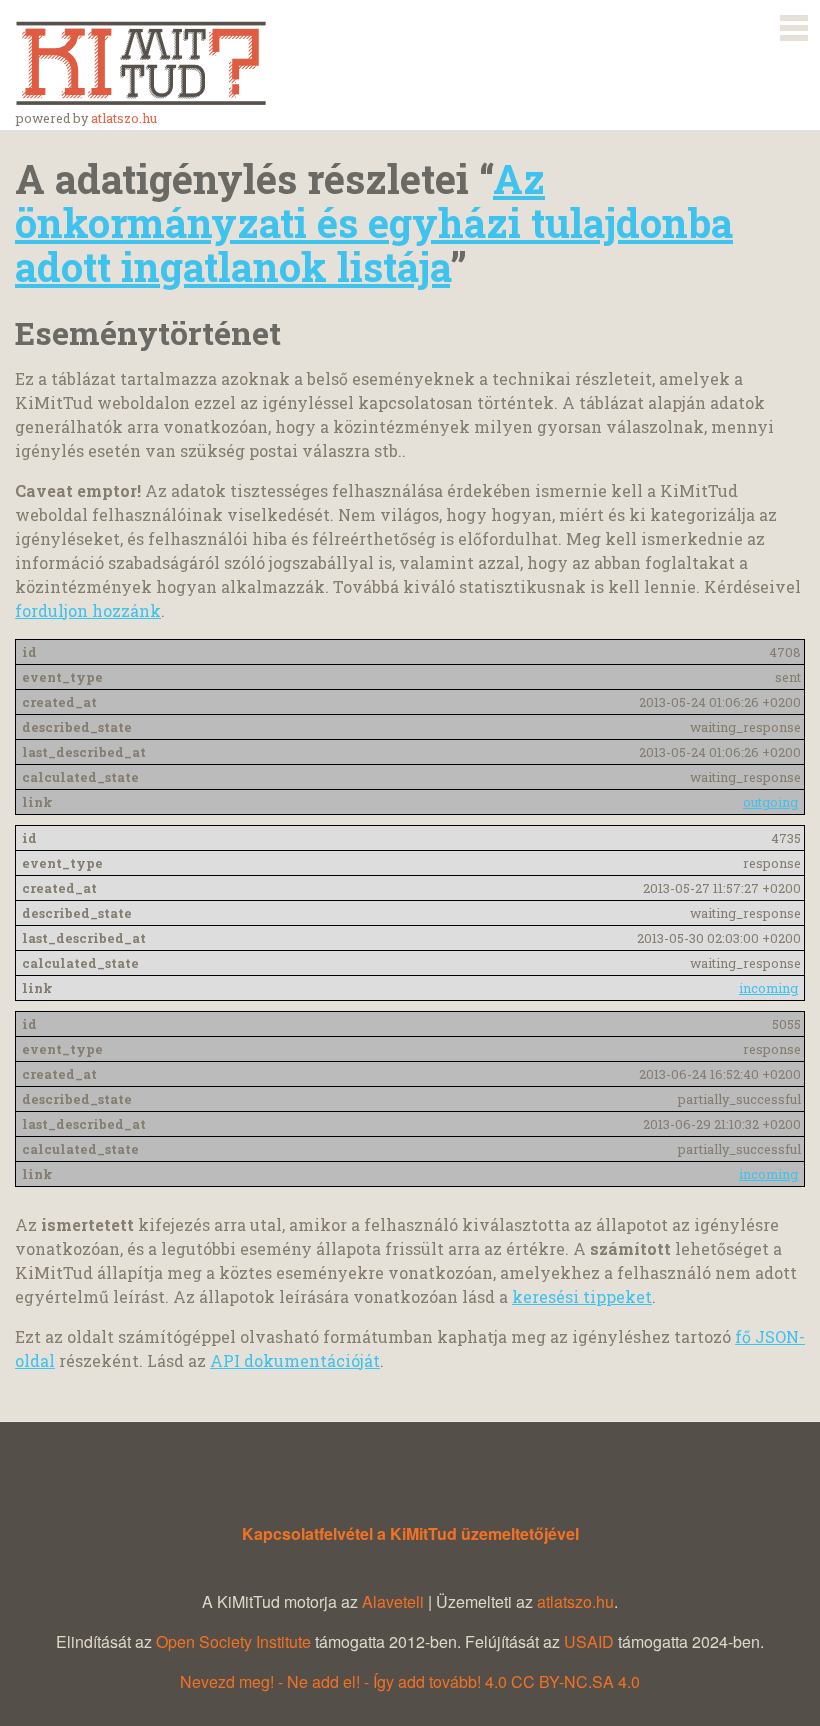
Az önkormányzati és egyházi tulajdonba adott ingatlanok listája (374, 222)
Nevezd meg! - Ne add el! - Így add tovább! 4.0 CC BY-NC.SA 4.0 (410, 1681)
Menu (794, 24)
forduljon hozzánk (88, 610)
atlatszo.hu (124, 118)
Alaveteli (393, 1601)
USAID (589, 1641)
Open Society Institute (233, 1641)
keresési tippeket (582, 1296)
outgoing (770, 802)
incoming (768, 988)
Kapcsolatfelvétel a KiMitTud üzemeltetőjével (410, 1533)
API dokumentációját (295, 1360)
